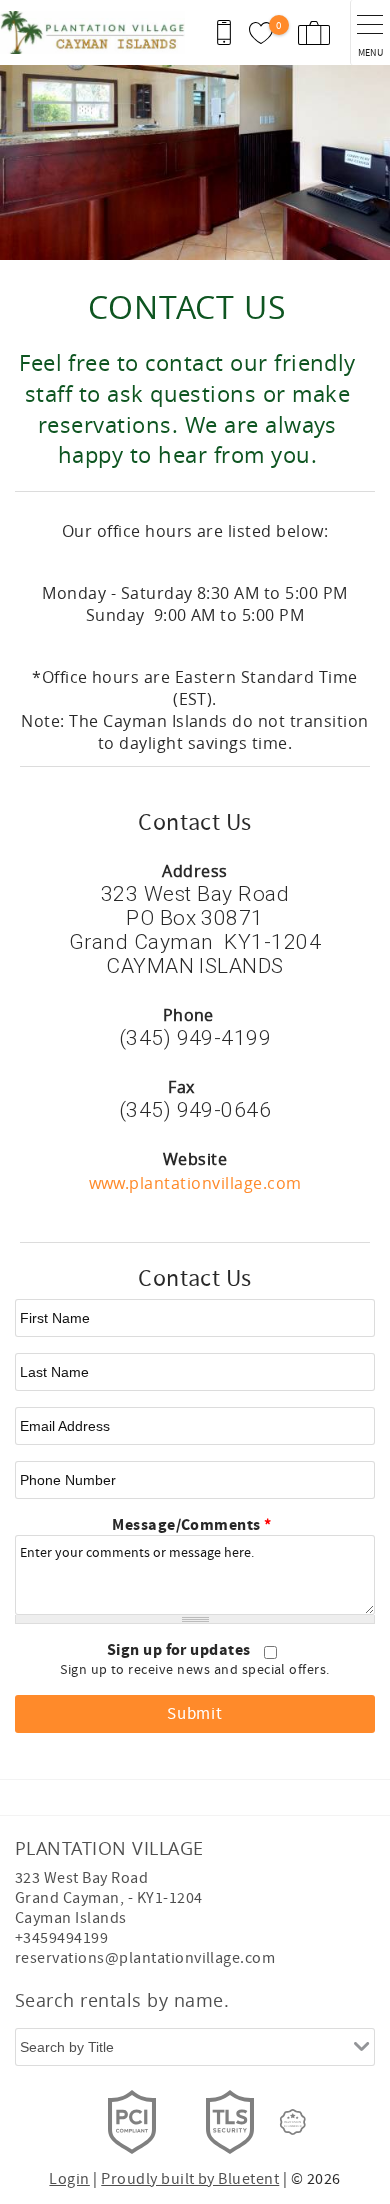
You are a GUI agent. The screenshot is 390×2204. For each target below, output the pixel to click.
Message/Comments (192, 1525)
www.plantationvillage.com (195, 1183)
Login (69, 2179)
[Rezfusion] (293, 2122)
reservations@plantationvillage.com (145, 1958)
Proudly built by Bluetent (190, 2179)
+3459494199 (61, 1938)
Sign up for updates (181, 1650)
